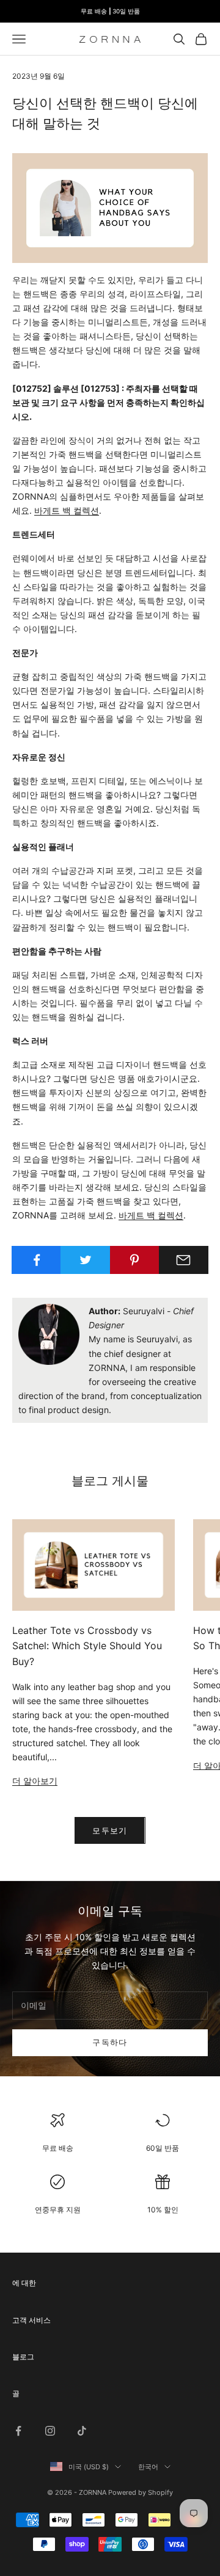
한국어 (148, 2467)
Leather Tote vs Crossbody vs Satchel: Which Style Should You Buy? (87, 1646)
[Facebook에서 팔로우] (18, 2431)
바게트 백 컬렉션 (67, 510)
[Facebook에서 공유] (36, 1260)
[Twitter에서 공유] (85, 1260)
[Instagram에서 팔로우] (50, 2431)
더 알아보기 (35, 1781)
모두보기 (110, 1830)
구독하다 (110, 2042)
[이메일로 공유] (184, 1260)
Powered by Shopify (141, 2492)
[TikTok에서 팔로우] (82, 2431)
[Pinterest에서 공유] (135, 1260)
